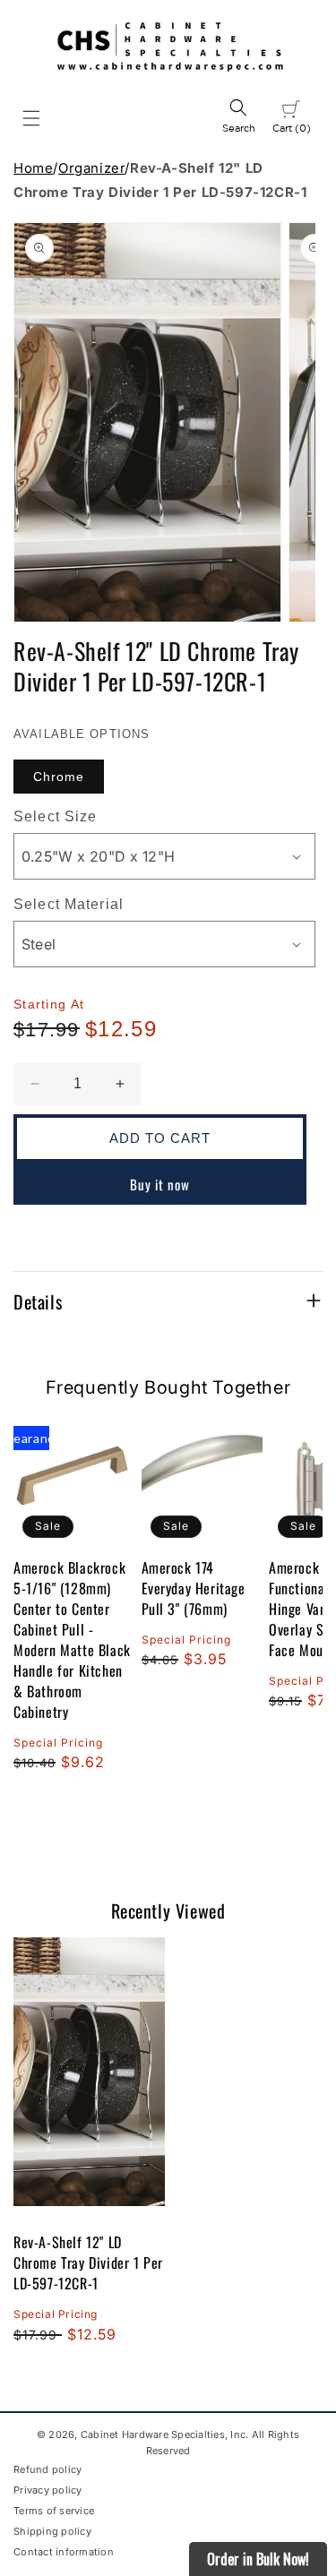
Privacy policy (48, 2490)
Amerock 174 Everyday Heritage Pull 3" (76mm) (194, 1589)
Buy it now (160, 1184)
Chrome (59, 777)
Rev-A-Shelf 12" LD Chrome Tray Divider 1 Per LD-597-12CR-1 (88, 2263)
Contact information (64, 2552)
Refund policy (47, 2469)
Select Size (55, 816)
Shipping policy (52, 2531)
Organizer (91, 168)
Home (33, 168)
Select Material (69, 904)
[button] (31, 118)
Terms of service (54, 2511)
